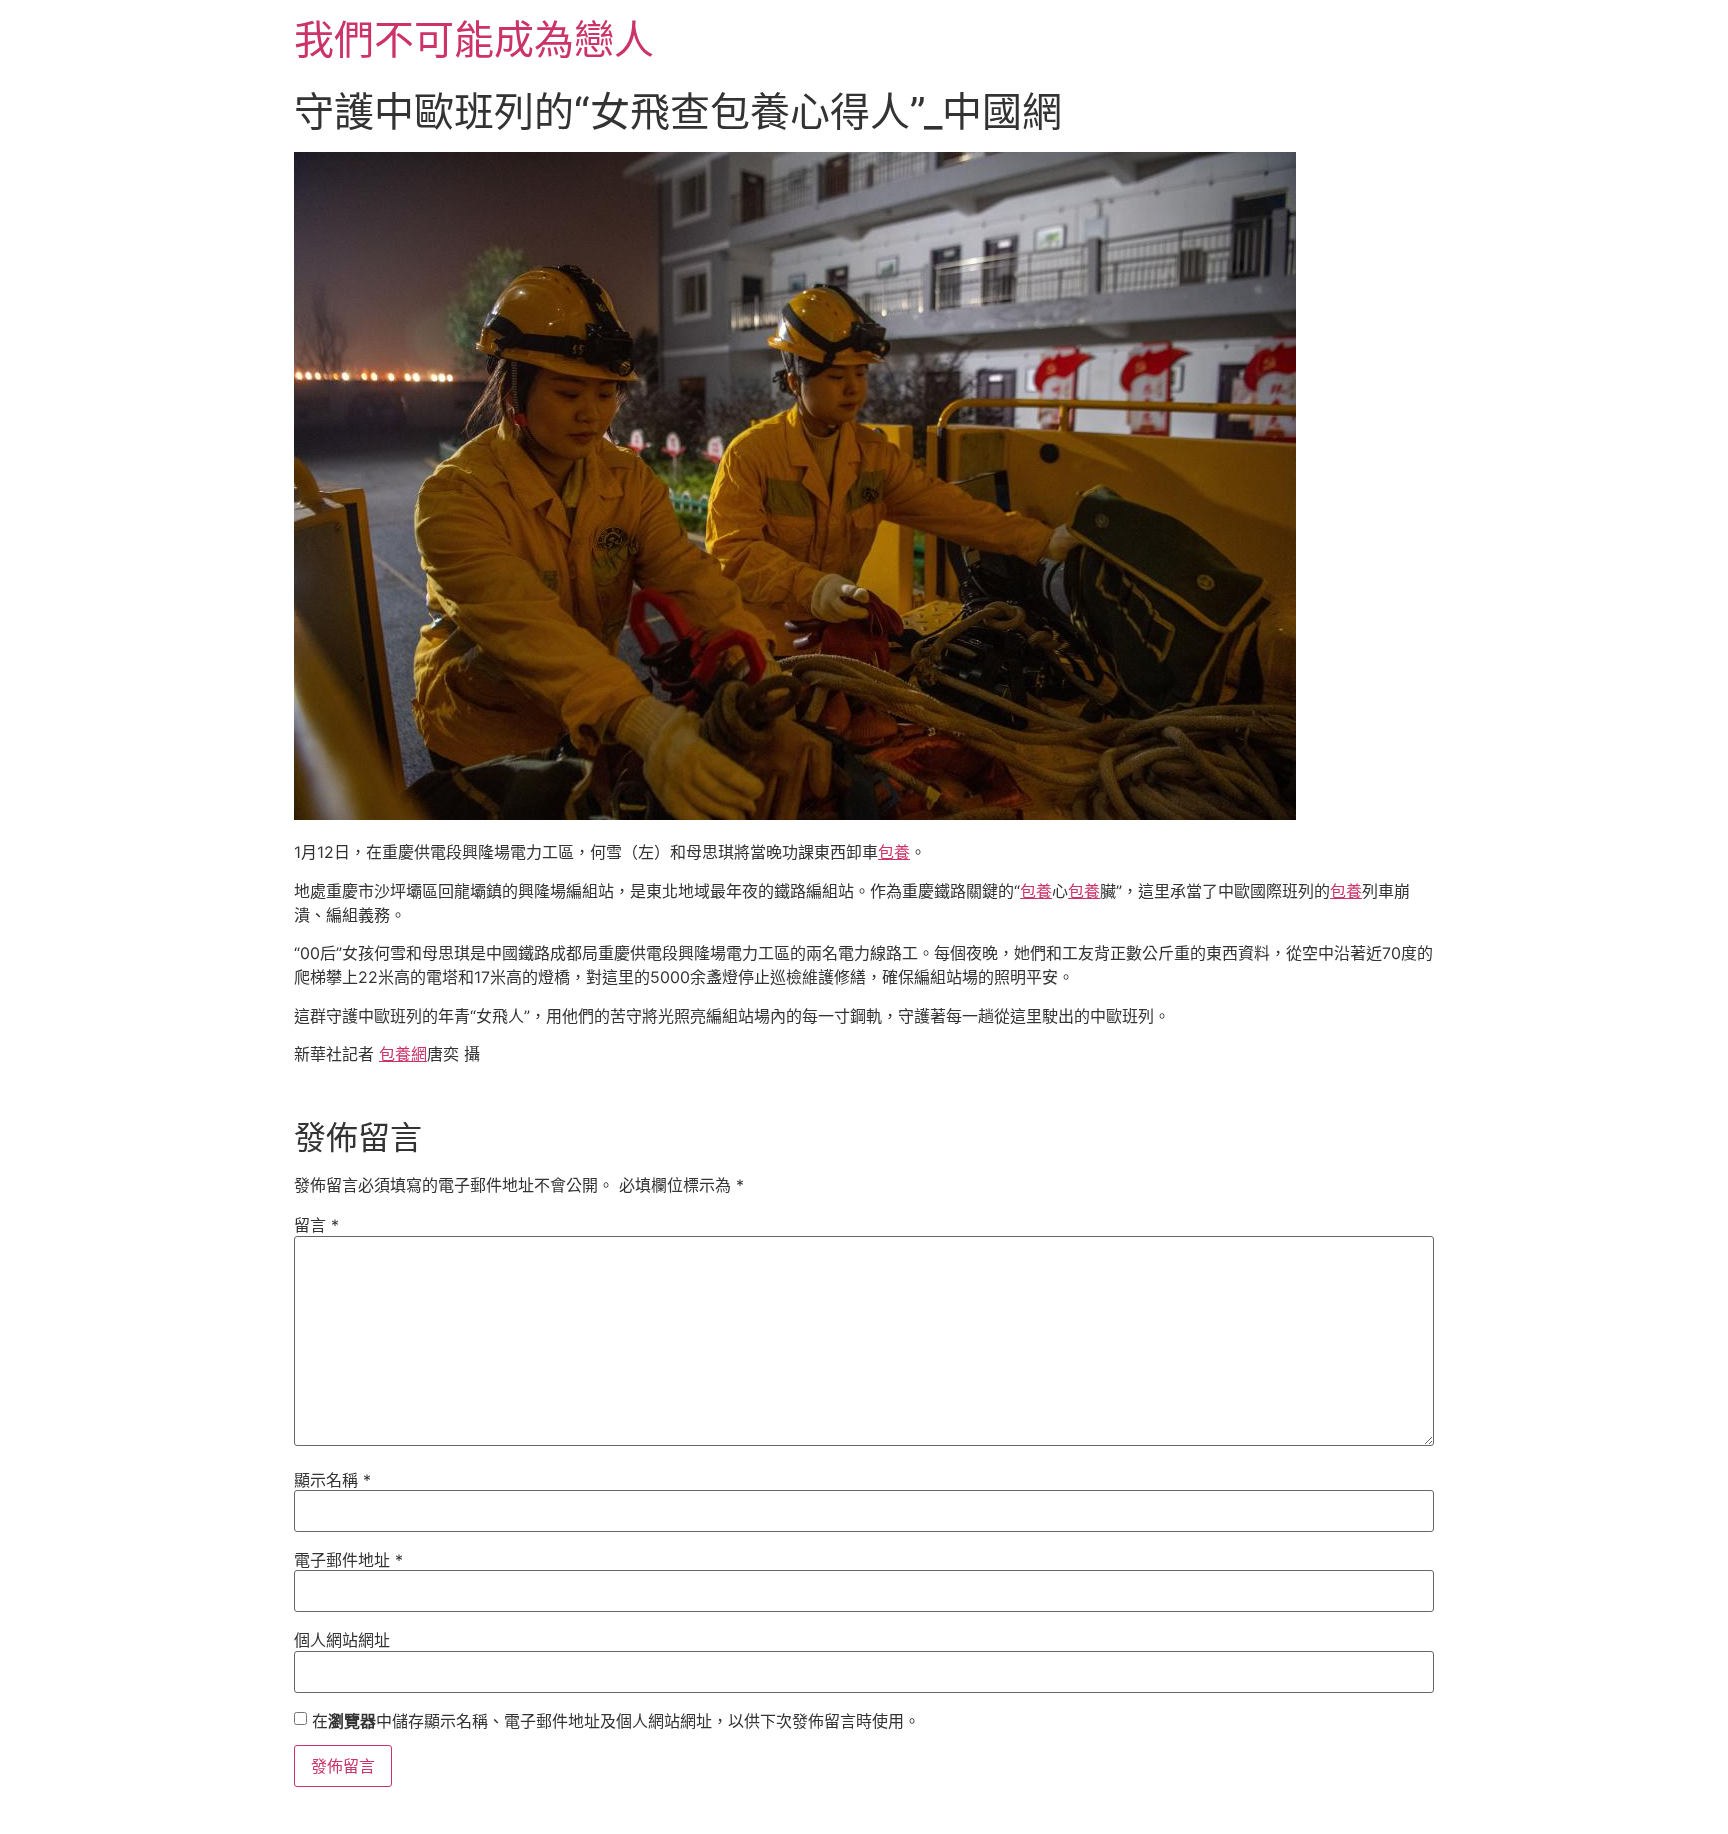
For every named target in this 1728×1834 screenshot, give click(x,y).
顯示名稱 (332, 1480)
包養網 (403, 1054)
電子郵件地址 (348, 1560)
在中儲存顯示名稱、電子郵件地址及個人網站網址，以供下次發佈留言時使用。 (616, 1721)
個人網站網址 (342, 1640)
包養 (894, 852)
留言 (316, 1225)
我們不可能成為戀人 (474, 39)
